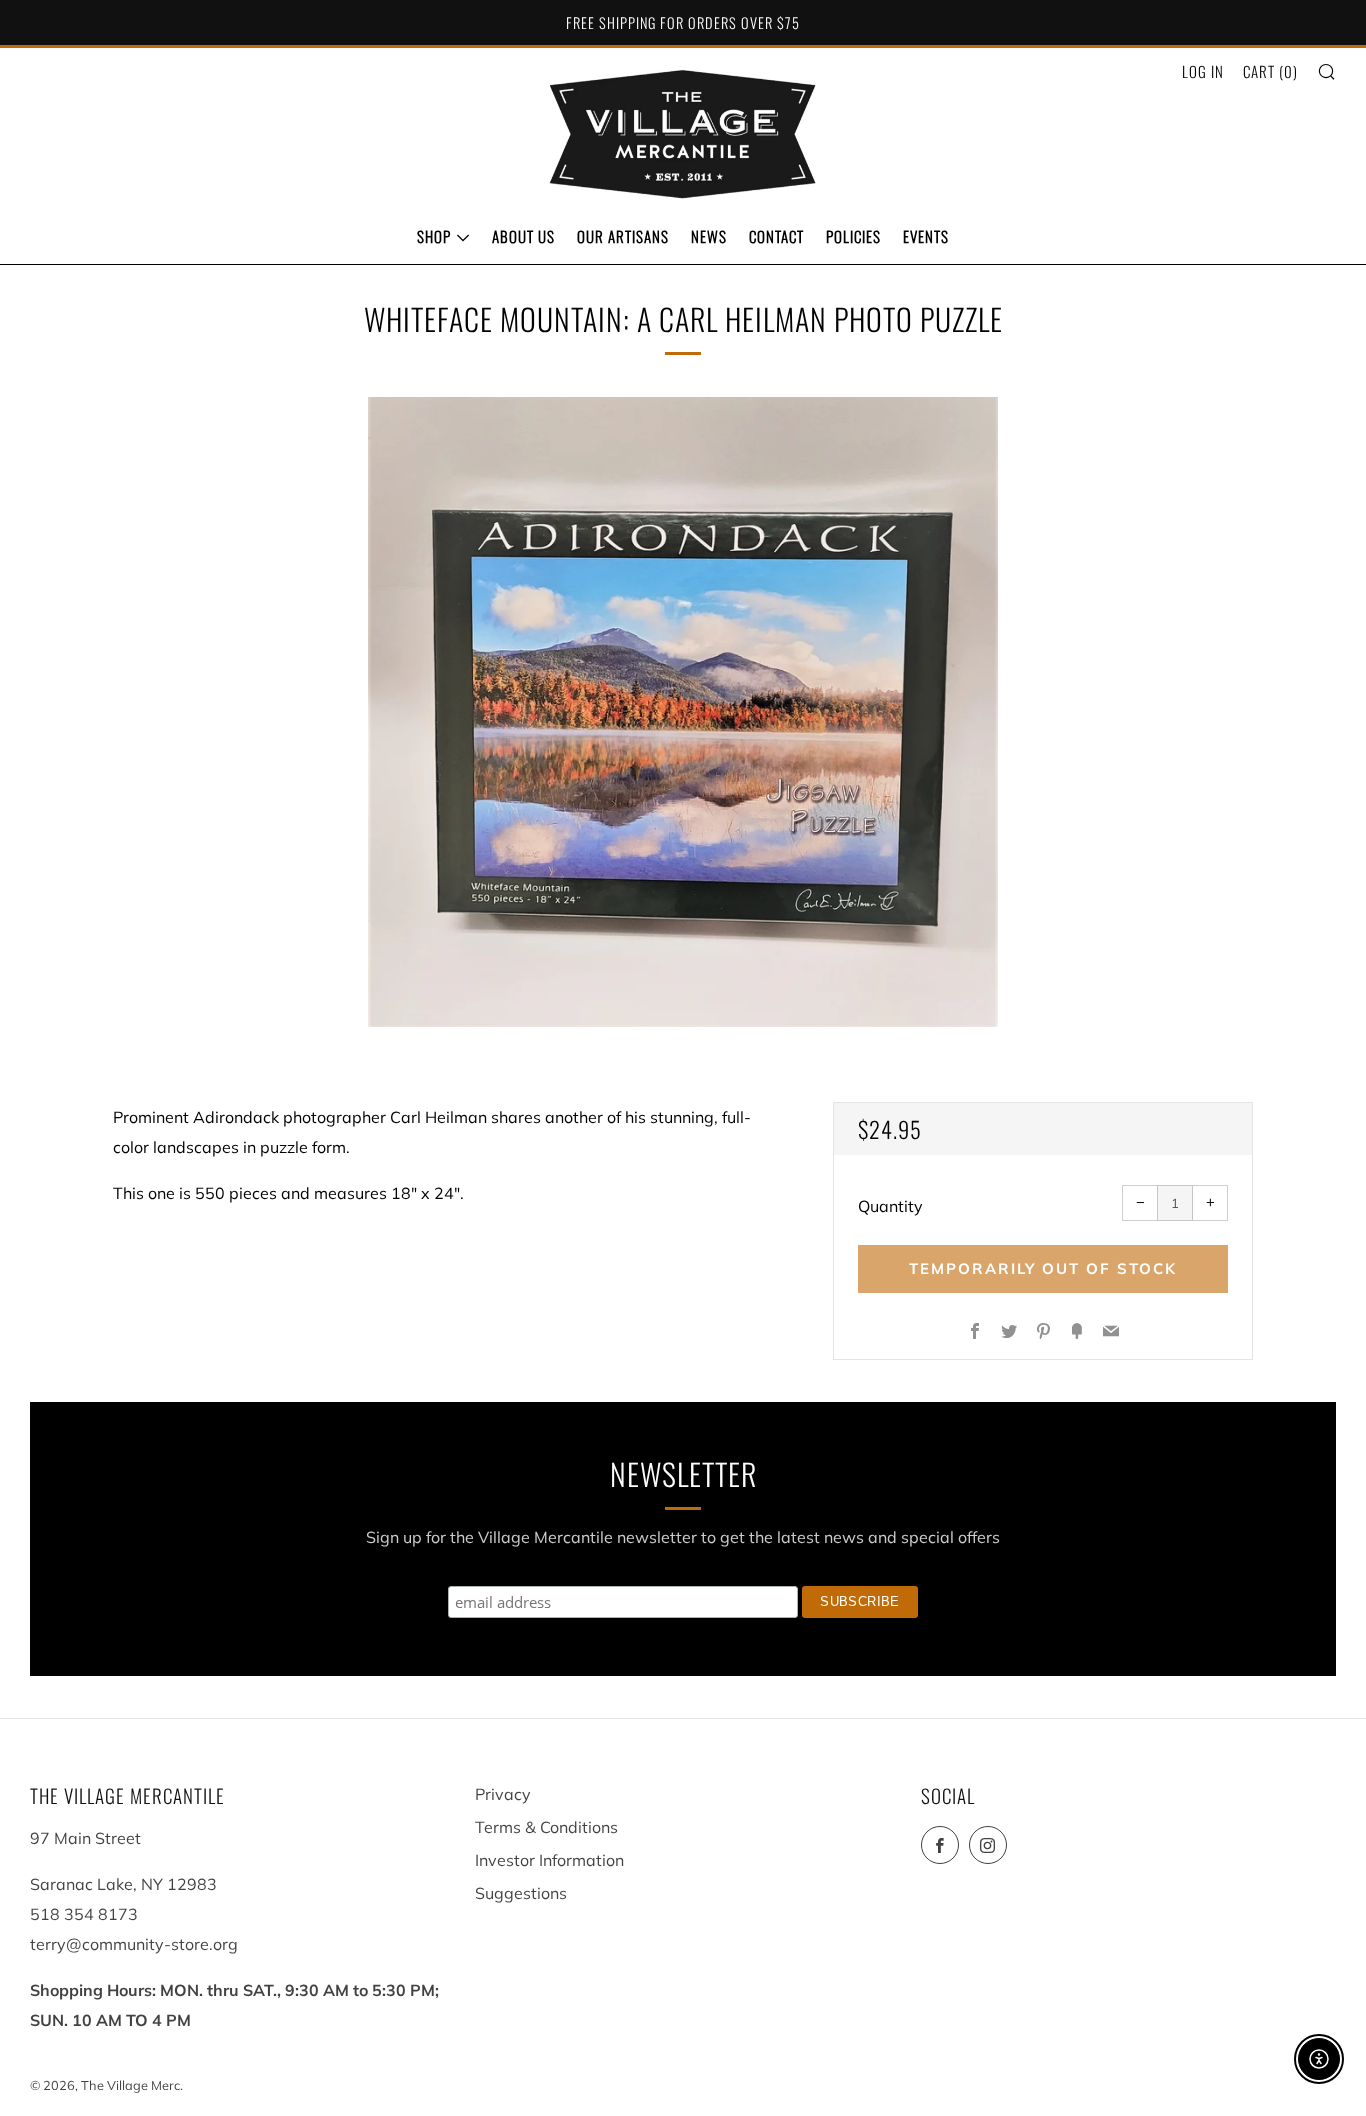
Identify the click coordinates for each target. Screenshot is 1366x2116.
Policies (853, 236)
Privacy (503, 1794)
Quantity (890, 1206)
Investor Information (549, 1860)
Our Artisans (623, 236)
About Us (523, 236)
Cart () (1270, 71)
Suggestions (521, 1893)
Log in (1203, 71)
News (709, 236)
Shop (434, 236)
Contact (776, 236)
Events (926, 236)
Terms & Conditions (546, 1827)
